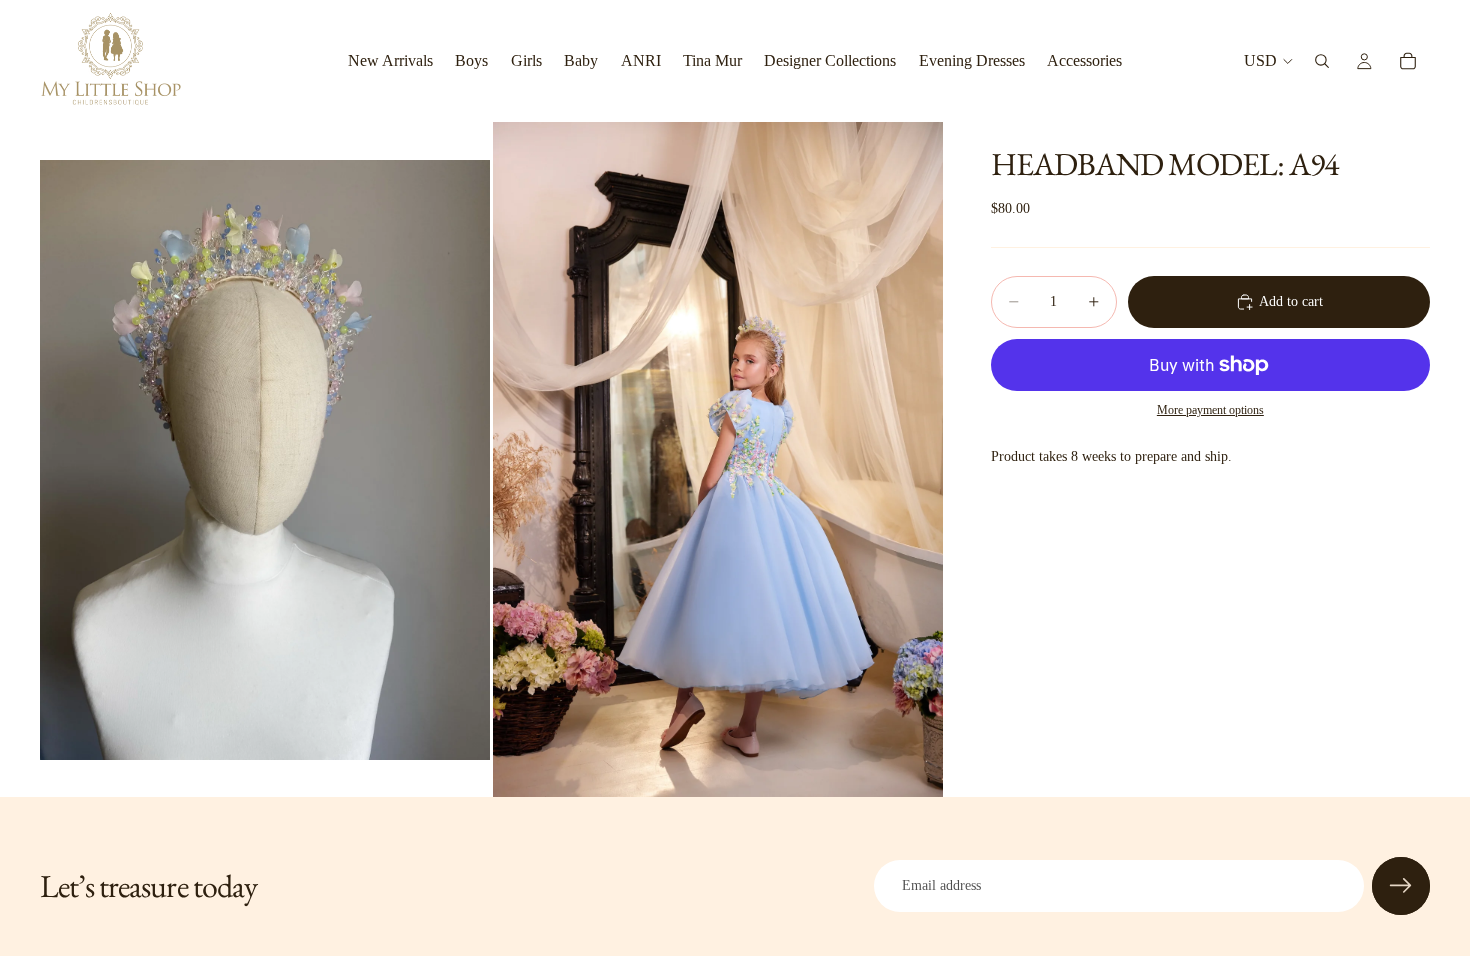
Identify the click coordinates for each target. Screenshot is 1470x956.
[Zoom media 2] (718, 459)
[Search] (1322, 61)
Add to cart (1291, 301)
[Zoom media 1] (265, 459)
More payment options (1210, 410)
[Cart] (1408, 61)
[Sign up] (1401, 886)
